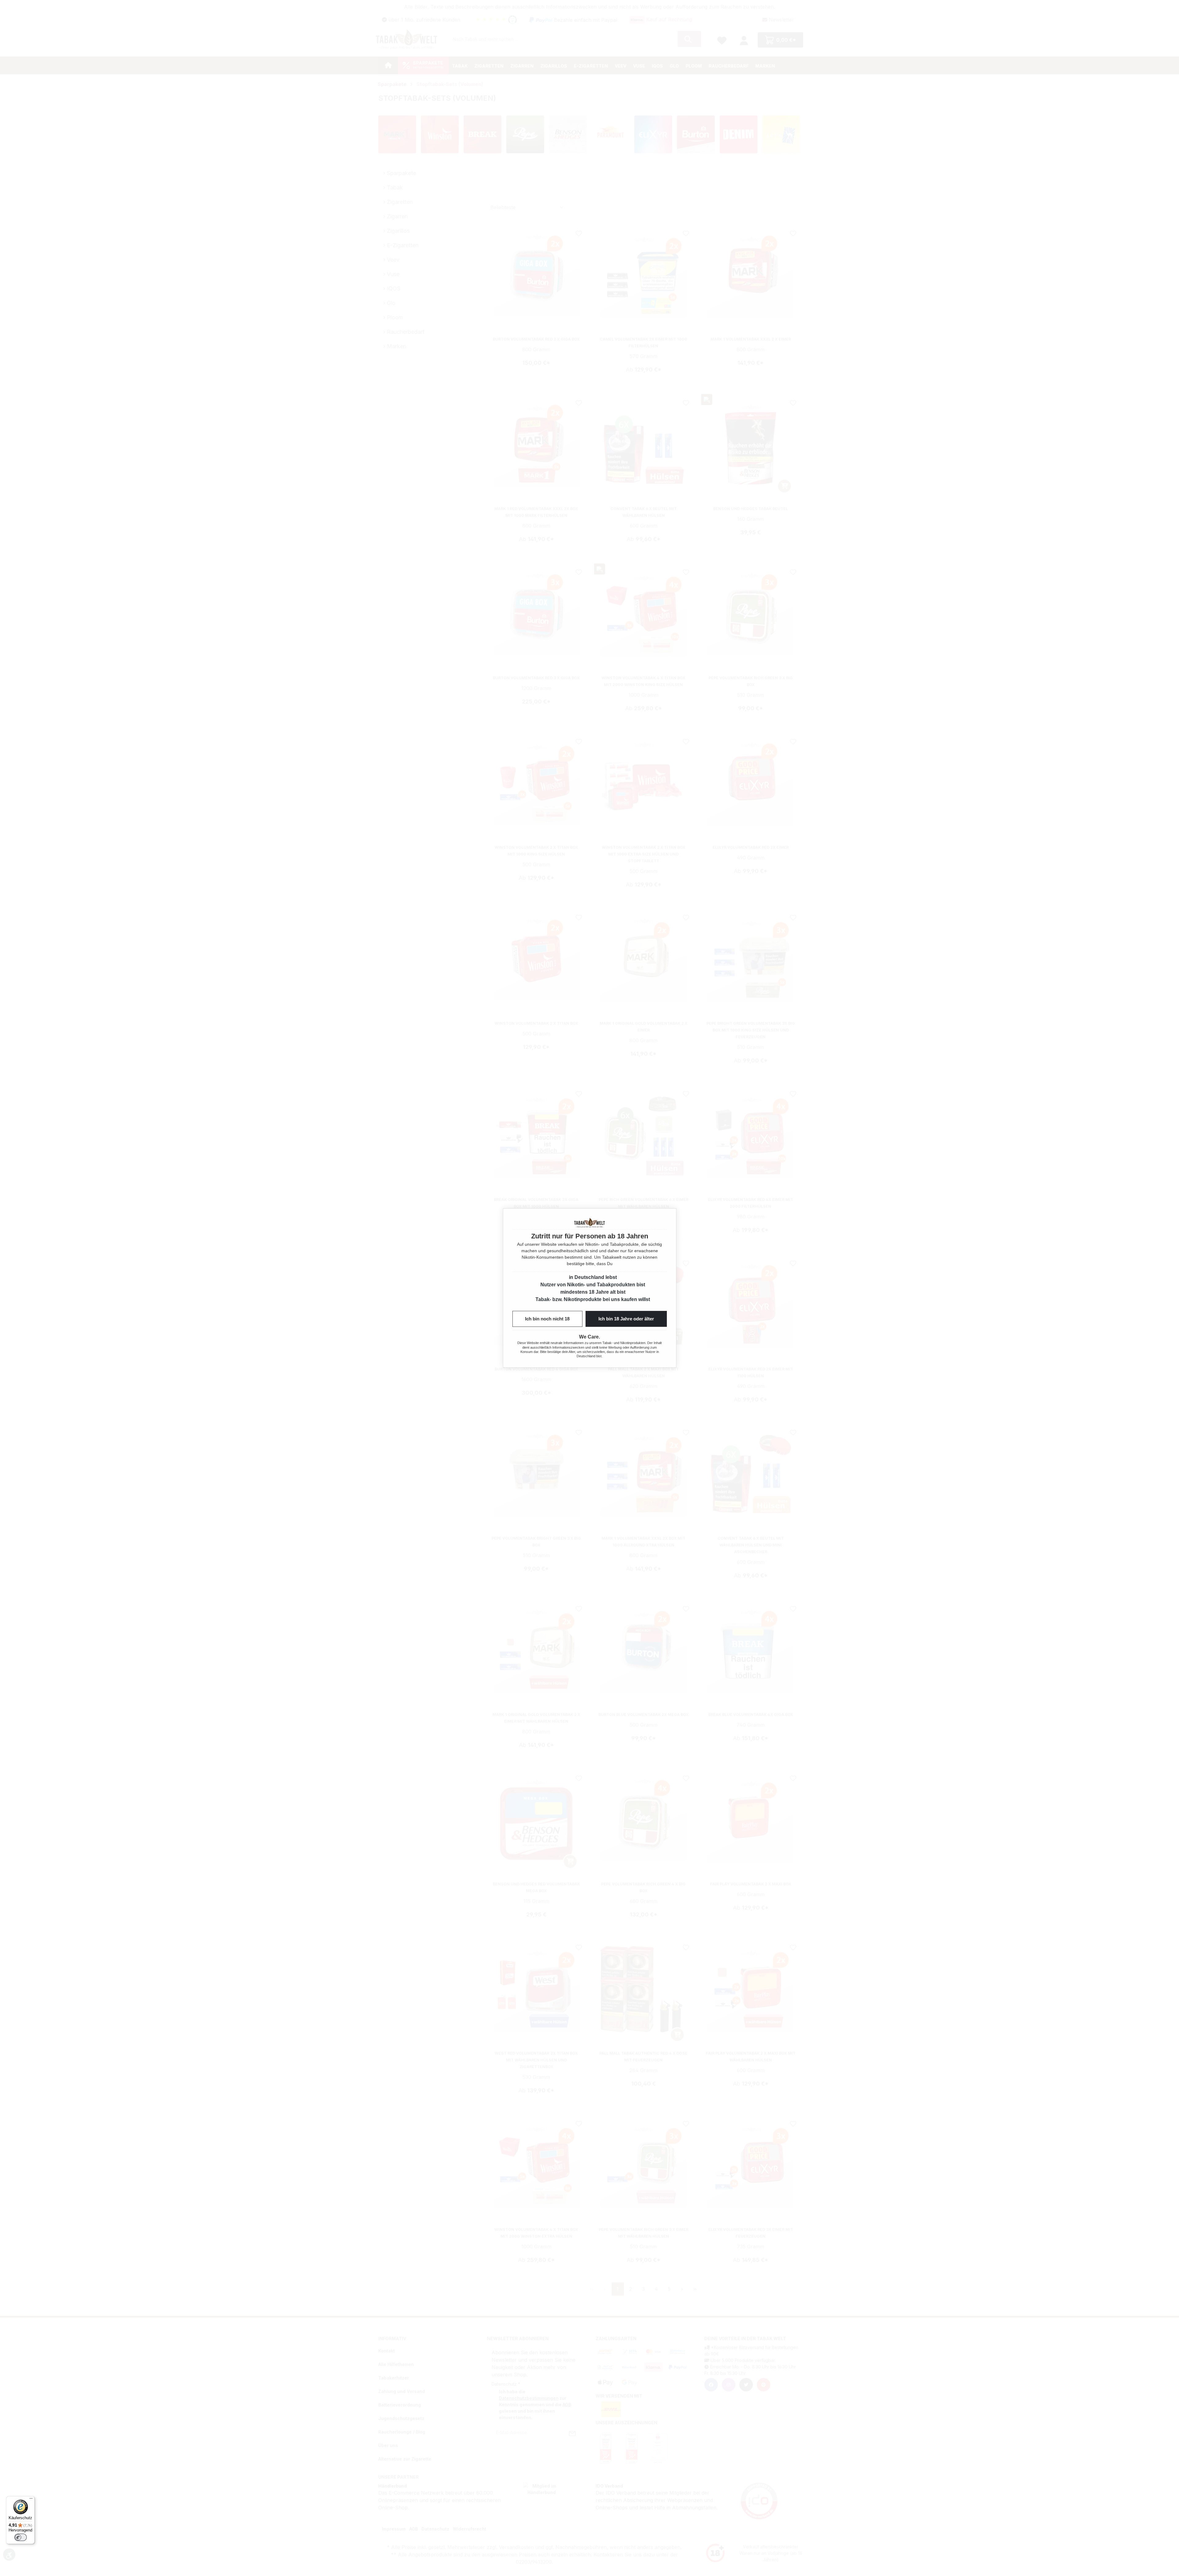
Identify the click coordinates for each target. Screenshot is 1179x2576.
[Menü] (31, 2500)
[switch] (21, 2537)
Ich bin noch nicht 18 (547, 1319)
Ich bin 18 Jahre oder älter (626, 1319)
